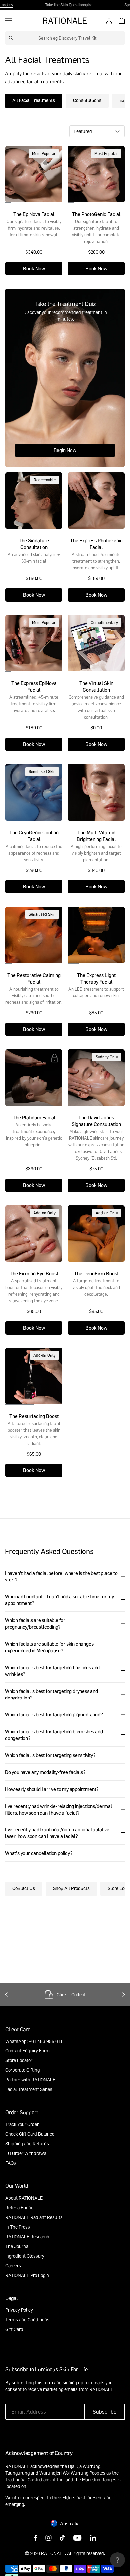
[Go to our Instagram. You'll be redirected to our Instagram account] (48, 2538)
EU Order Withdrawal (26, 2153)
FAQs (11, 2163)
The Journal (17, 2246)
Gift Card (14, 2329)
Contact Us (24, 1888)
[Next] (124, 1995)
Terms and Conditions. (56, 2396)
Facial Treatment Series (29, 2089)
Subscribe (104, 2412)
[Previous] (6, 1995)
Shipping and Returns (27, 2143)
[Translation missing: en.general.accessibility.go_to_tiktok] (62, 2538)
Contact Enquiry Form (27, 2051)
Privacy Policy (19, 2310)
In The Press (18, 2227)
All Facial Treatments (34, 100)
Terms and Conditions (27, 2320)
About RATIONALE (24, 2198)
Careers (13, 2265)
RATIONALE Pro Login (27, 2275)
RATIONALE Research (27, 2236)
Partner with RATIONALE (30, 2080)
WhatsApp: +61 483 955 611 (34, 2041)
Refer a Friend (19, 2208)
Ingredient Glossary (25, 2256)
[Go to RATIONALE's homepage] (65, 21)
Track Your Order (22, 2124)
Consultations (87, 100)
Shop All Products (71, 1888)
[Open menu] (9, 21)
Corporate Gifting (22, 2070)
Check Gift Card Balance (30, 2134)
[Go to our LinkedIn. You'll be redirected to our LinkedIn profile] (93, 2538)
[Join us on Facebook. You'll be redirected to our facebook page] (36, 2538)
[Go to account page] (107, 21)
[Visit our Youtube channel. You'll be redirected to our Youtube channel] (77, 2538)
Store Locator (19, 2060)
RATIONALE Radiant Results (34, 2217)
